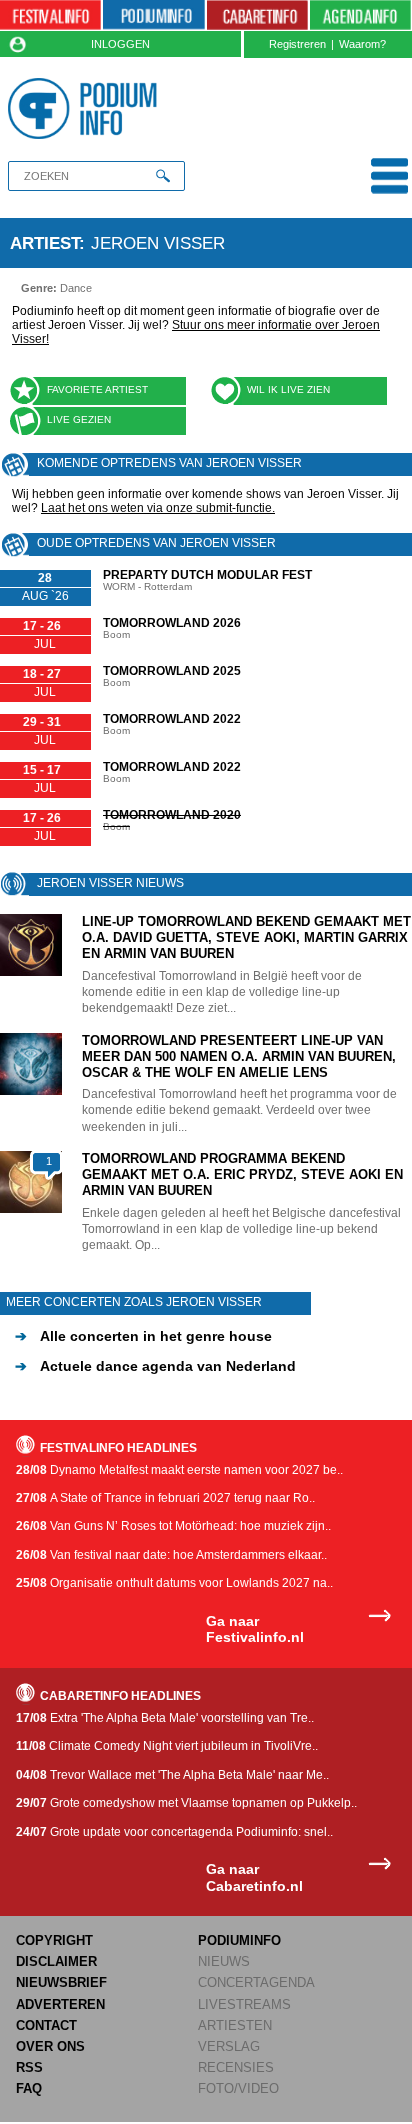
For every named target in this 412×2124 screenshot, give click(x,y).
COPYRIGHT (54, 1940)
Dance (76, 288)
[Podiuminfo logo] (86, 108)
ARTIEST (44, 243)
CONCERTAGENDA (256, 1982)
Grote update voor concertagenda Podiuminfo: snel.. (174, 1832)
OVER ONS (50, 2046)
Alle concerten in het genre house (143, 1336)
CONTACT (46, 2025)
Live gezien (79, 419)
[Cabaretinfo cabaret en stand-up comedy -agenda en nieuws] (257, 15)
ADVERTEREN (60, 2004)
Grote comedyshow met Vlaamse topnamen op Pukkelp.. (186, 1803)
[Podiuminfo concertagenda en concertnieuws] (153, 15)
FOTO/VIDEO (238, 2088)
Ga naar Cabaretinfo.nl (254, 1877)
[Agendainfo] (360, 15)
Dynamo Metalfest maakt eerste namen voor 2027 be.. (179, 1470)
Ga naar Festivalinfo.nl (255, 1629)
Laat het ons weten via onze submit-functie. (158, 508)
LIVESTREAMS (244, 2004)
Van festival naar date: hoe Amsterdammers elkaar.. (171, 1555)
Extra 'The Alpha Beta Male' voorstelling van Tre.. (165, 1718)
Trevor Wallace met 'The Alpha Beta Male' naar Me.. (172, 1775)
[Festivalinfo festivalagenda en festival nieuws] (50, 15)
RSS (29, 2067)
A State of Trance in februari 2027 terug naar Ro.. (165, 1498)
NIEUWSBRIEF (61, 1982)
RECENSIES (236, 2067)
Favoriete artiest (97, 389)
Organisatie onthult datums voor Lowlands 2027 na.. (174, 1583)
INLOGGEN (120, 44)
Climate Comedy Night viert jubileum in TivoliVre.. (167, 1746)
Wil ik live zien (288, 389)
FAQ (29, 2088)
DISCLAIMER (56, 1961)
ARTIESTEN (235, 2025)
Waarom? (362, 44)
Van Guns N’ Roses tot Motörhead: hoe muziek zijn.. (173, 1526)
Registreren (297, 44)
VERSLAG (229, 2046)
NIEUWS (224, 1961)
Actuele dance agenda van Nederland (155, 1366)
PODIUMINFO (239, 1940)
